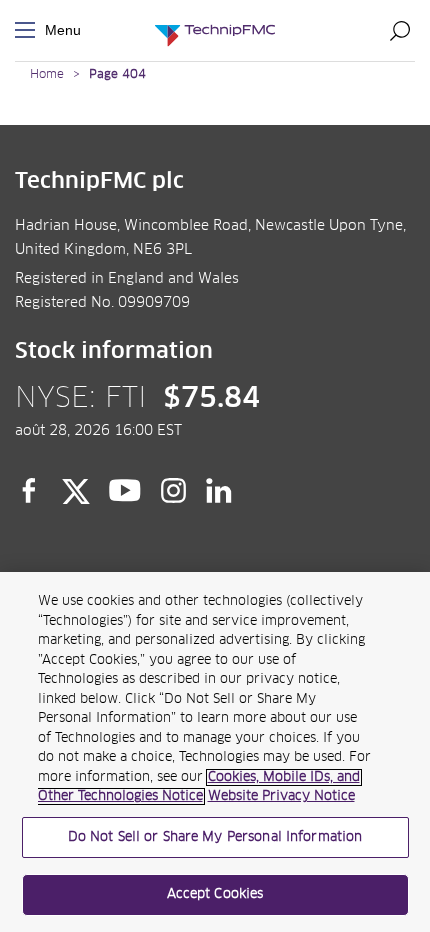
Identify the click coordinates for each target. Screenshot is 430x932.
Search (400, 30)
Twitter (76, 491)
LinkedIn (219, 491)
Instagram (174, 491)
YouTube (125, 491)
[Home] (215, 30)
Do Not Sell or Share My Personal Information (215, 837)
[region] (215, 752)
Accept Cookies (215, 894)
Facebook (29, 491)
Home (47, 75)
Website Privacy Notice (281, 796)
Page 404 (117, 75)
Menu (29, 30)
